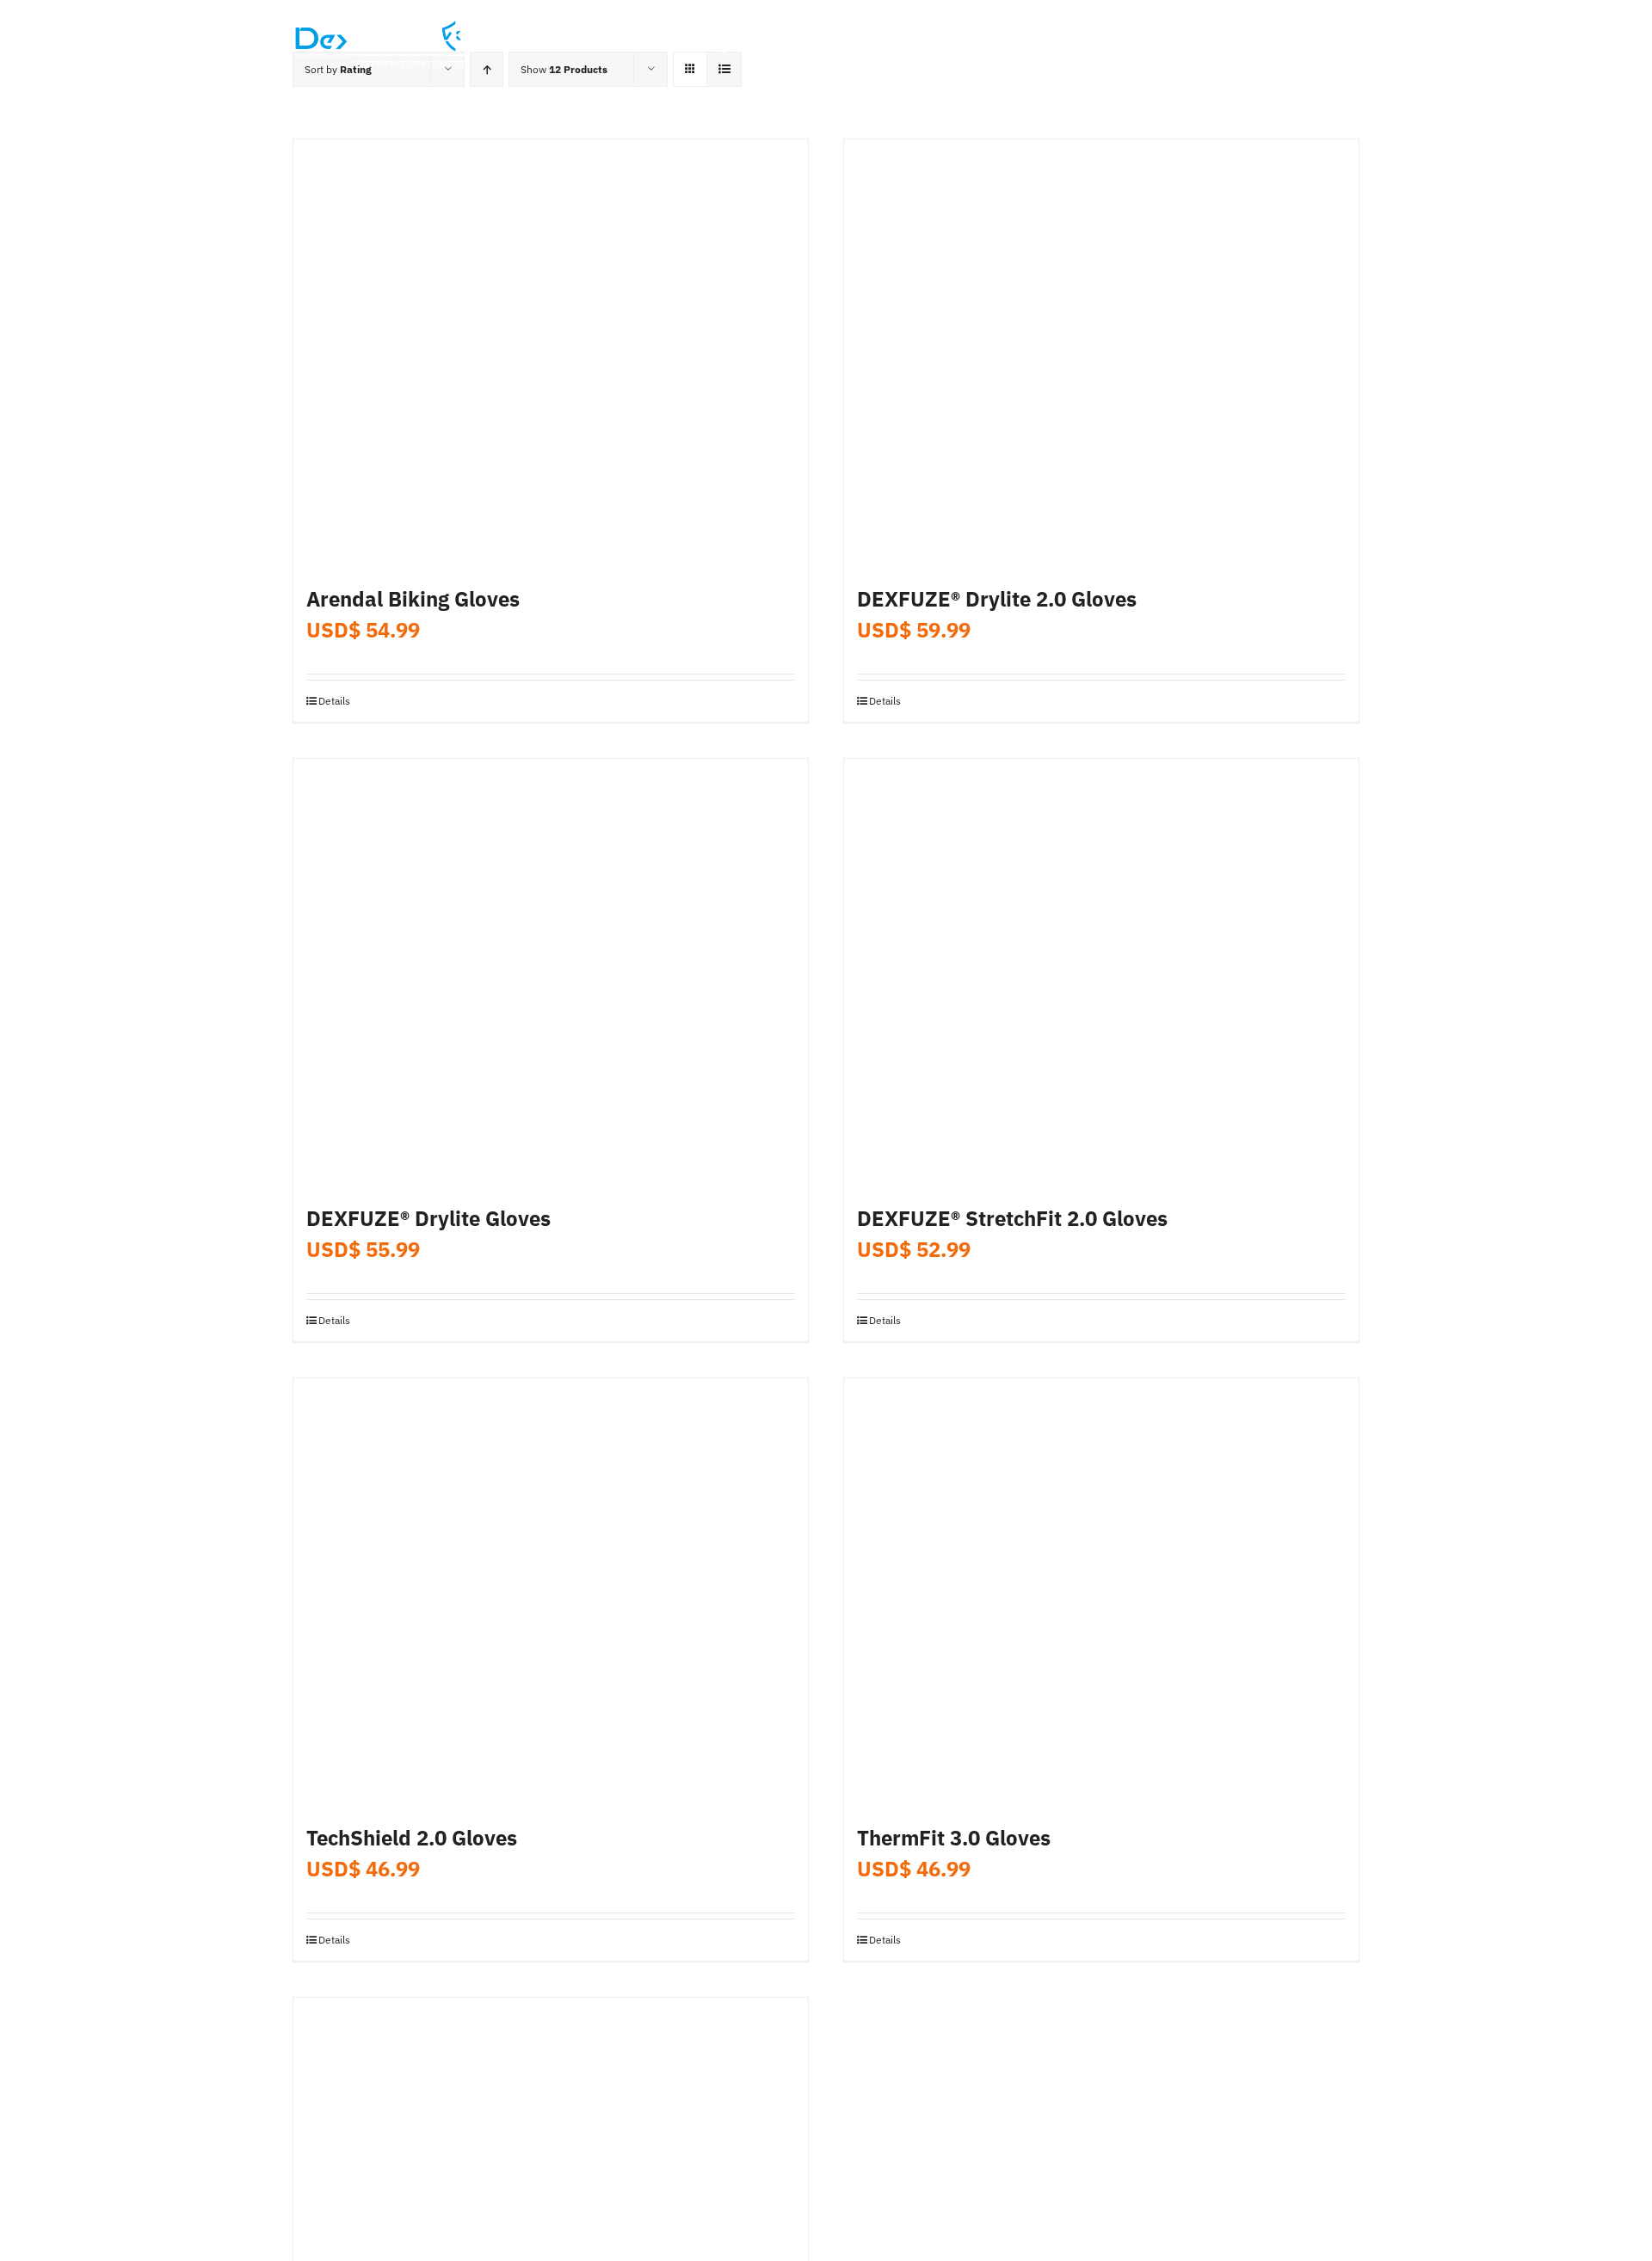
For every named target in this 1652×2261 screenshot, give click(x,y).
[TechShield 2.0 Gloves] (551, 1593)
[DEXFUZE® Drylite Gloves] (551, 974)
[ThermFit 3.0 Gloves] (1101, 1593)
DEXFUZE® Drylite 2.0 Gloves (997, 599)
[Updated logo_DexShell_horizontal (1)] (382, 25)
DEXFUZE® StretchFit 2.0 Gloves (1012, 1218)
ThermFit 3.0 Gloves (954, 1838)
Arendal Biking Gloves (413, 599)
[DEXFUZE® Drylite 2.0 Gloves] (1101, 354)
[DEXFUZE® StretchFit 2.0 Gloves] (1101, 974)
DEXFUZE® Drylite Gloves (428, 1218)
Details (334, 701)
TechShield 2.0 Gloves (412, 1838)
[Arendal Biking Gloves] (551, 354)
